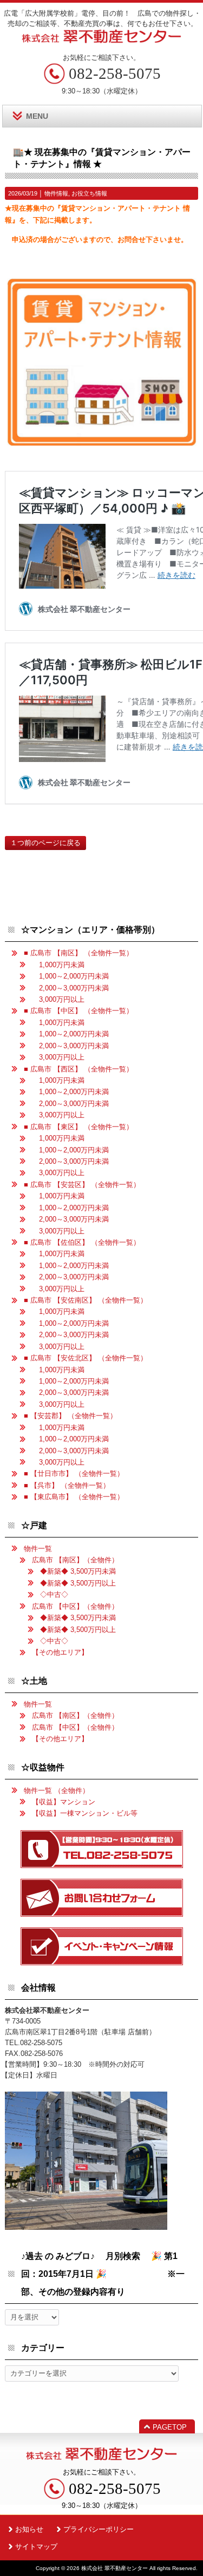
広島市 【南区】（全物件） (75, 1560)
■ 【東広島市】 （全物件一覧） (74, 1497)
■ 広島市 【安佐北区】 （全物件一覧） (86, 1358)
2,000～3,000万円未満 (70, 988)
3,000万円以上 (58, 999)
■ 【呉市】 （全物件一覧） (67, 1485)
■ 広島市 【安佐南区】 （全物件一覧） (86, 1300)
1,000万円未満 (58, 965)
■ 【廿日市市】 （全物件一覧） (74, 1474)
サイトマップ (36, 2547)
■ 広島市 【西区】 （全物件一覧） (78, 1069)
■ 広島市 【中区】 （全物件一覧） (78, 1011)
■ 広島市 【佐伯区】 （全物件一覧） (82, 1242)
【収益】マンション (64, 1802)
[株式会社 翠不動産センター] (102, 39)
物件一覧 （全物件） (57, 1791)
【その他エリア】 (60, 1652)
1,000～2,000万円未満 (70, 976)
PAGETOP (170, 2427)
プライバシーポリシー (99, 2529)
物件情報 (56, 193)
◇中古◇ (54, 1594)
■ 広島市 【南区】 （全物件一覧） (78, 953)
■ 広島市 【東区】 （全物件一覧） (78, 1127)
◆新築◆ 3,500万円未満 (78, 1571)
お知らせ (29, 2529)
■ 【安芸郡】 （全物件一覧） (70, 1416)
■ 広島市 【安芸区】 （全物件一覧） (82, 1185)
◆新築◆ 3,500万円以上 (78, 1583)
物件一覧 (38, 1549)
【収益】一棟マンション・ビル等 (85, 1813)
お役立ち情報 (89, 193)
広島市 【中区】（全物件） (75, 1606)
